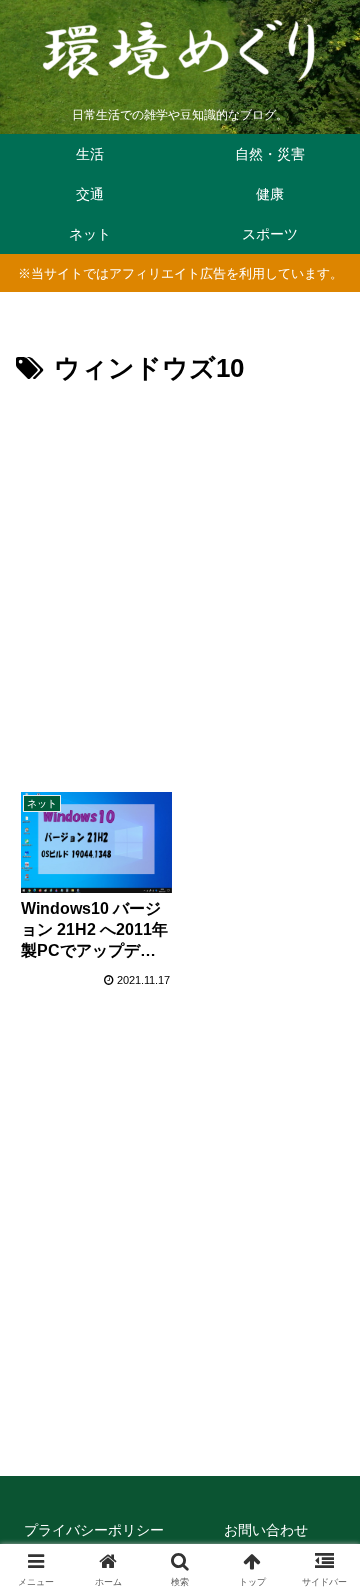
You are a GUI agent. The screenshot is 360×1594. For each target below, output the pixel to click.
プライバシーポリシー (94, 1530)
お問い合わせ (266, 1530)
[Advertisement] (180, 582)
